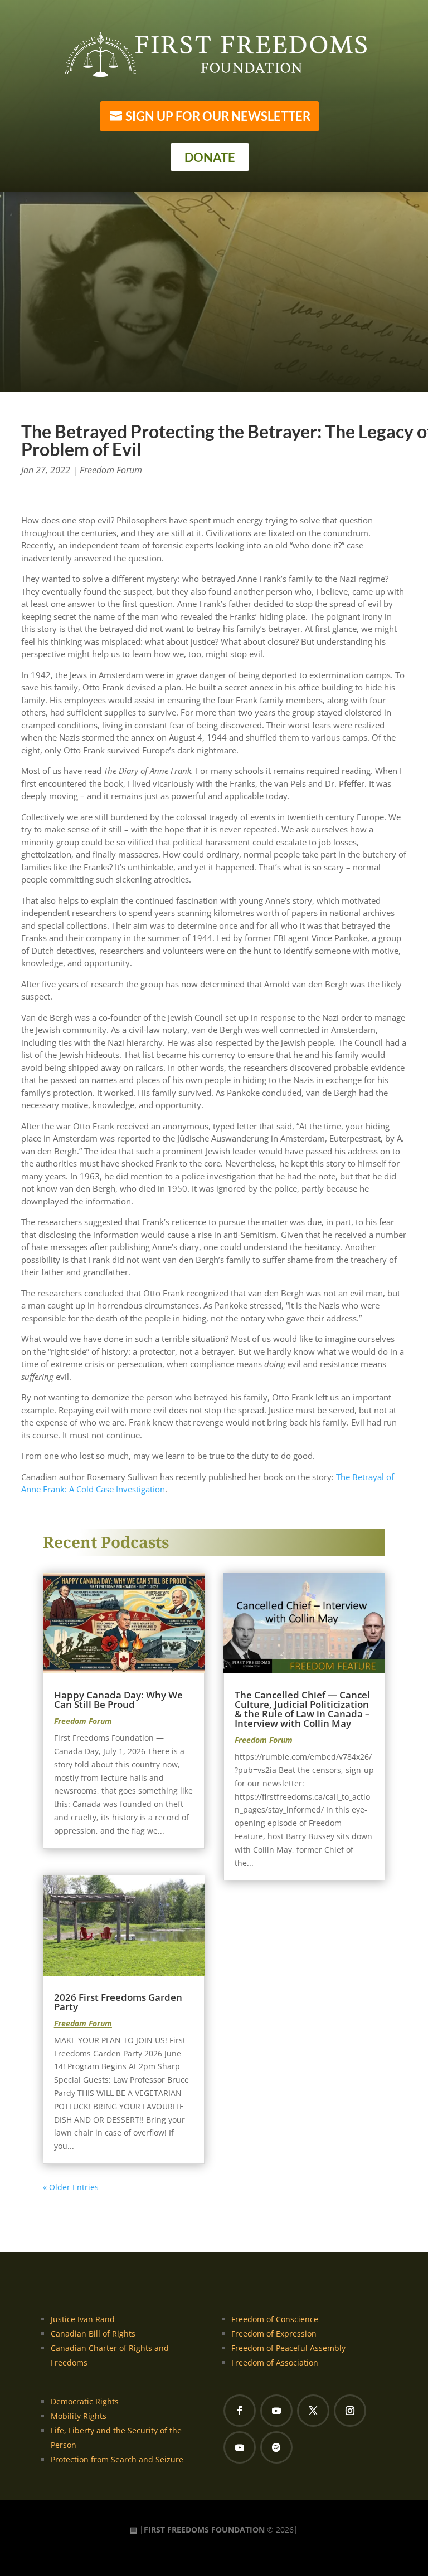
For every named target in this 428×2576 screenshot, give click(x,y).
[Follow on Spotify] (276, 2447)
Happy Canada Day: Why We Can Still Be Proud (118, 1700)
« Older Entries (71, 2187)
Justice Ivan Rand (83, 2319)
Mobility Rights (79, 2416)
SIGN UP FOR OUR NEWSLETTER (218, 116)
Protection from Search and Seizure (117, 2459)
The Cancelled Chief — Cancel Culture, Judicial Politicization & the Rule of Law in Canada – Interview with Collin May (302, 1709)
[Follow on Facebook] (240, 2411)
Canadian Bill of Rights (93, 2333)
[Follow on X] (313, 2411)
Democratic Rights (85, 2401)
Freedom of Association (275, 2362)
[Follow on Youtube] (276, 2411)
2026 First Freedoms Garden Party (118, 2002)
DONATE (210, 157)
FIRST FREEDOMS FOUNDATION (204, 2530)
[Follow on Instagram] (350, 2411)
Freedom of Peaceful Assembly (288, 2348)
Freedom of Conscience (275, 2319)
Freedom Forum (111, 470)
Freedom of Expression (274, 2333)
